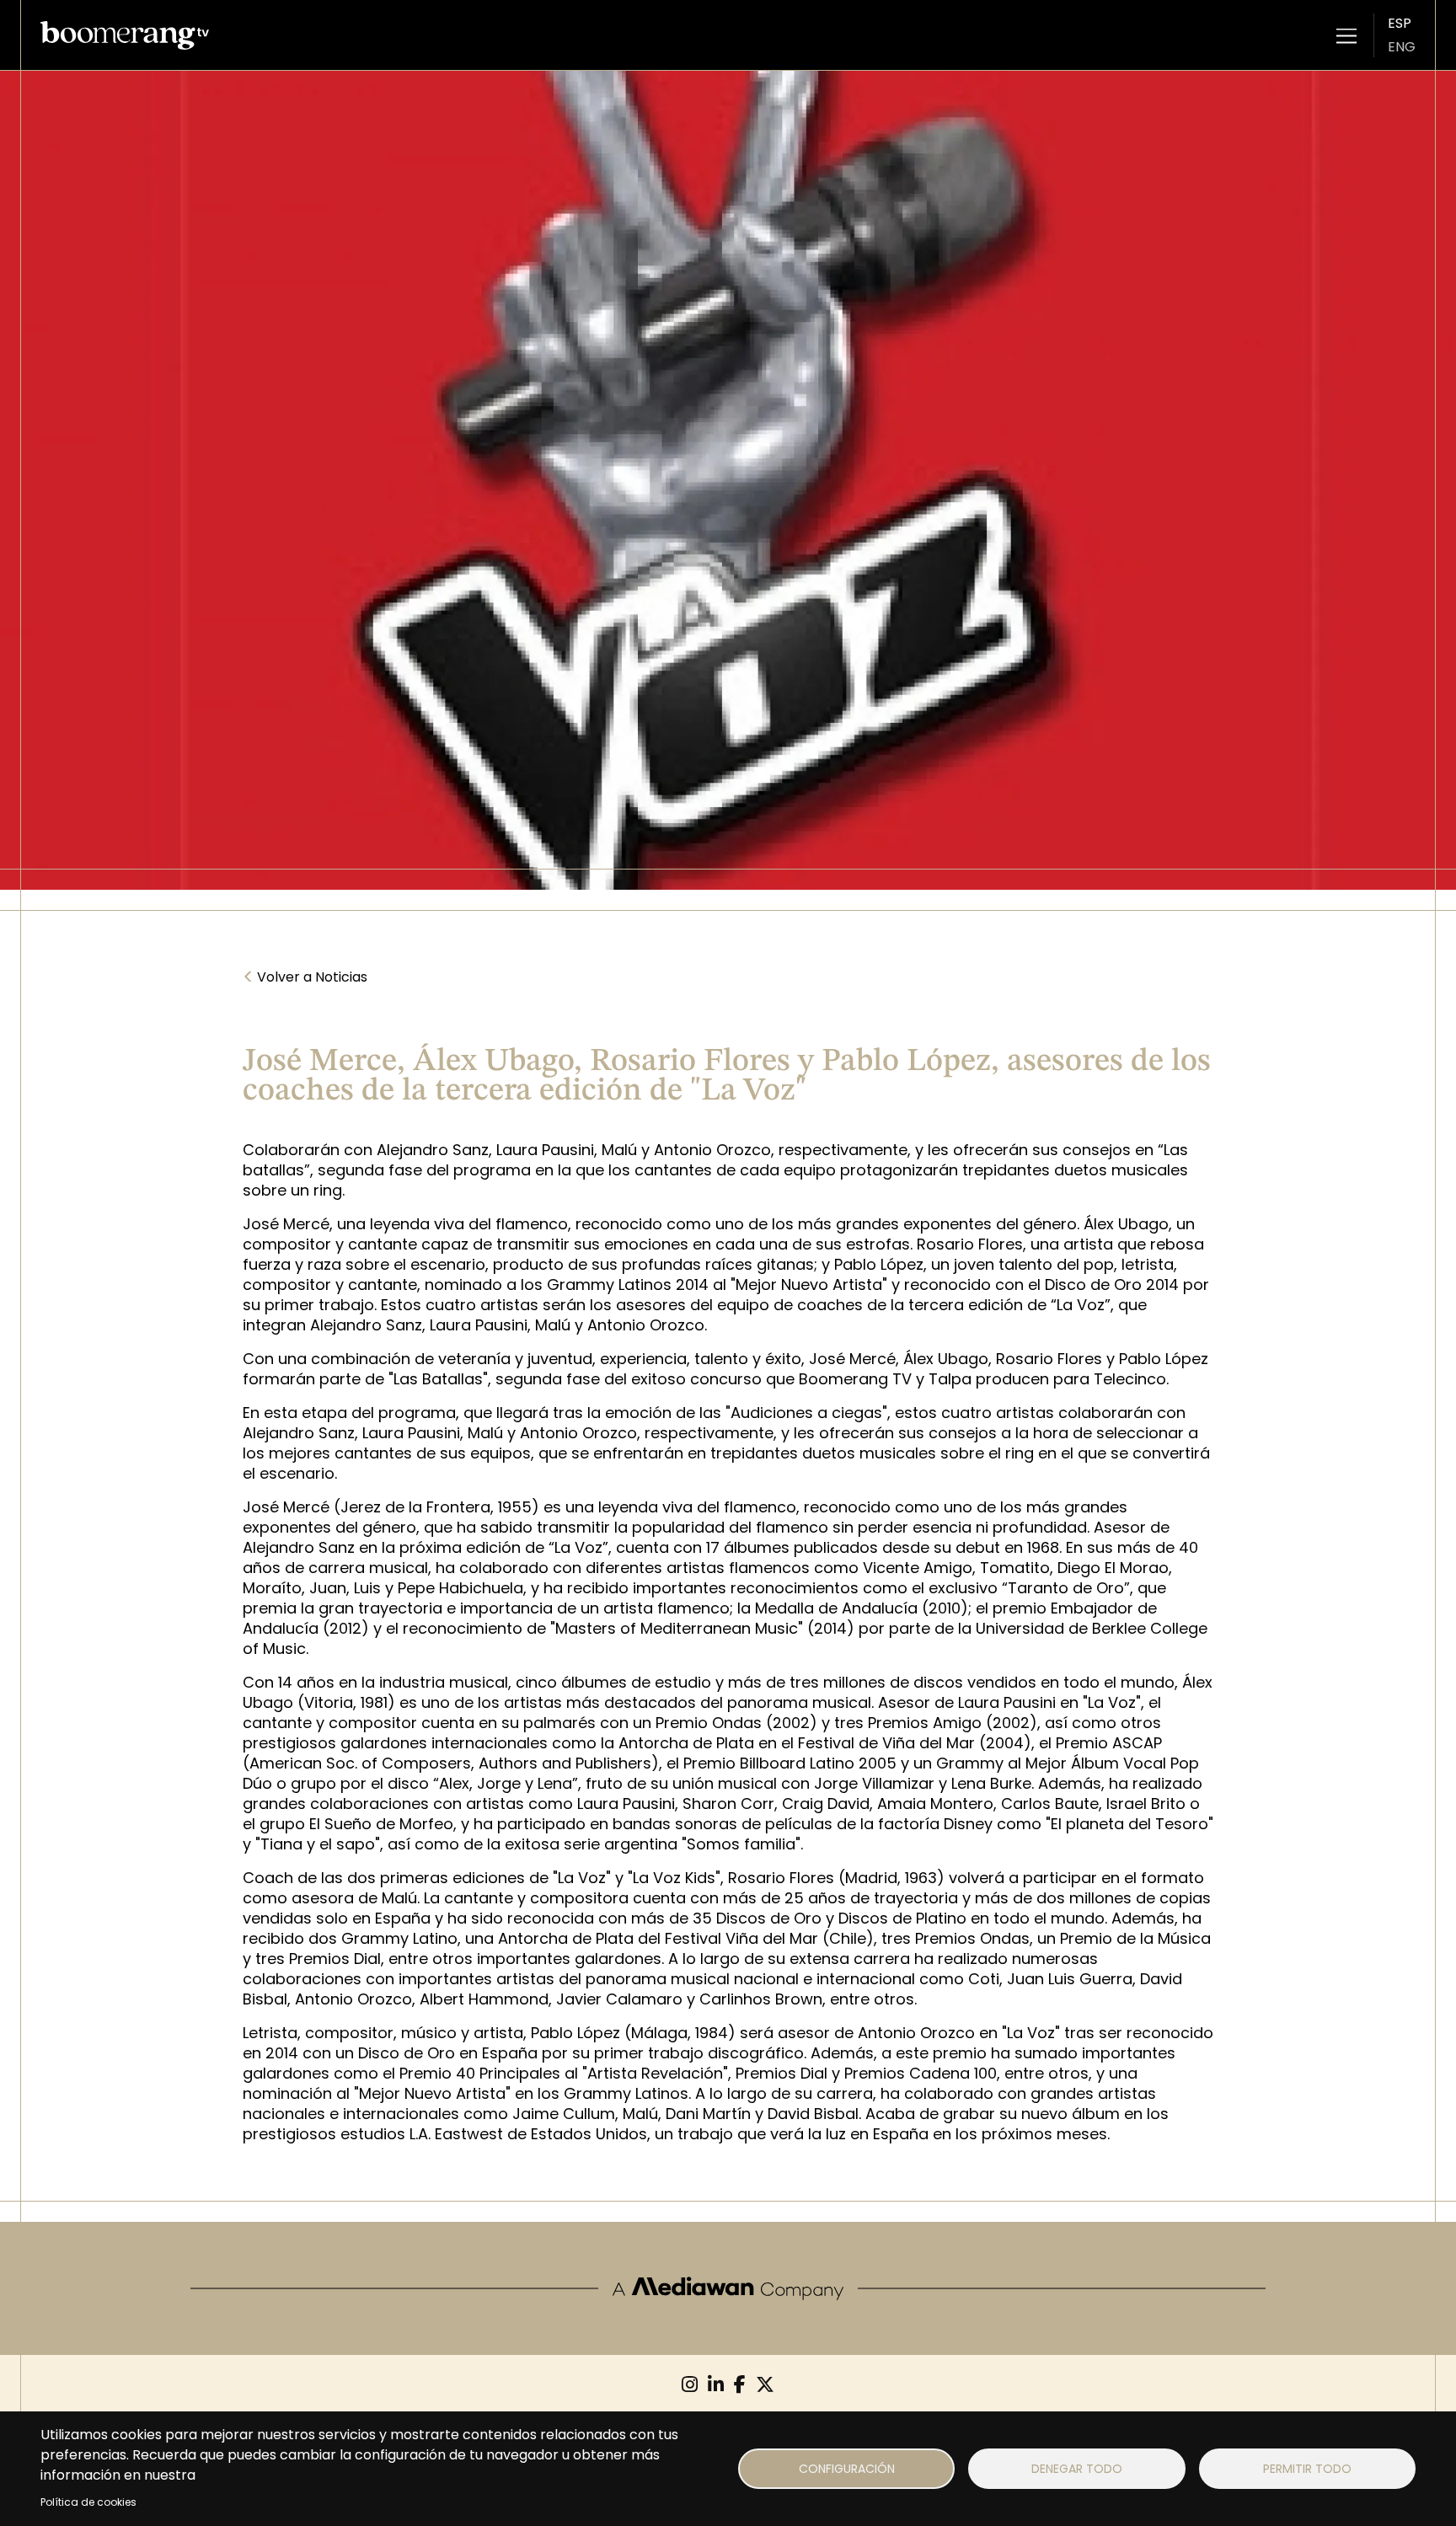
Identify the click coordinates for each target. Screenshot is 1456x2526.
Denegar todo (1077, 2469)
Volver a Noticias (305, 977)
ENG (1402, 47)
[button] (1346, 35)
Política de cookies (88, 2502)
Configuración (847, 2469)
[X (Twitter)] (765, 2385)
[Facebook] (740, 2385)
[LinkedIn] (716, 2385)
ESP (1400, 23)
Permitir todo (1307, 2469)
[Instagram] (690, 2385)
